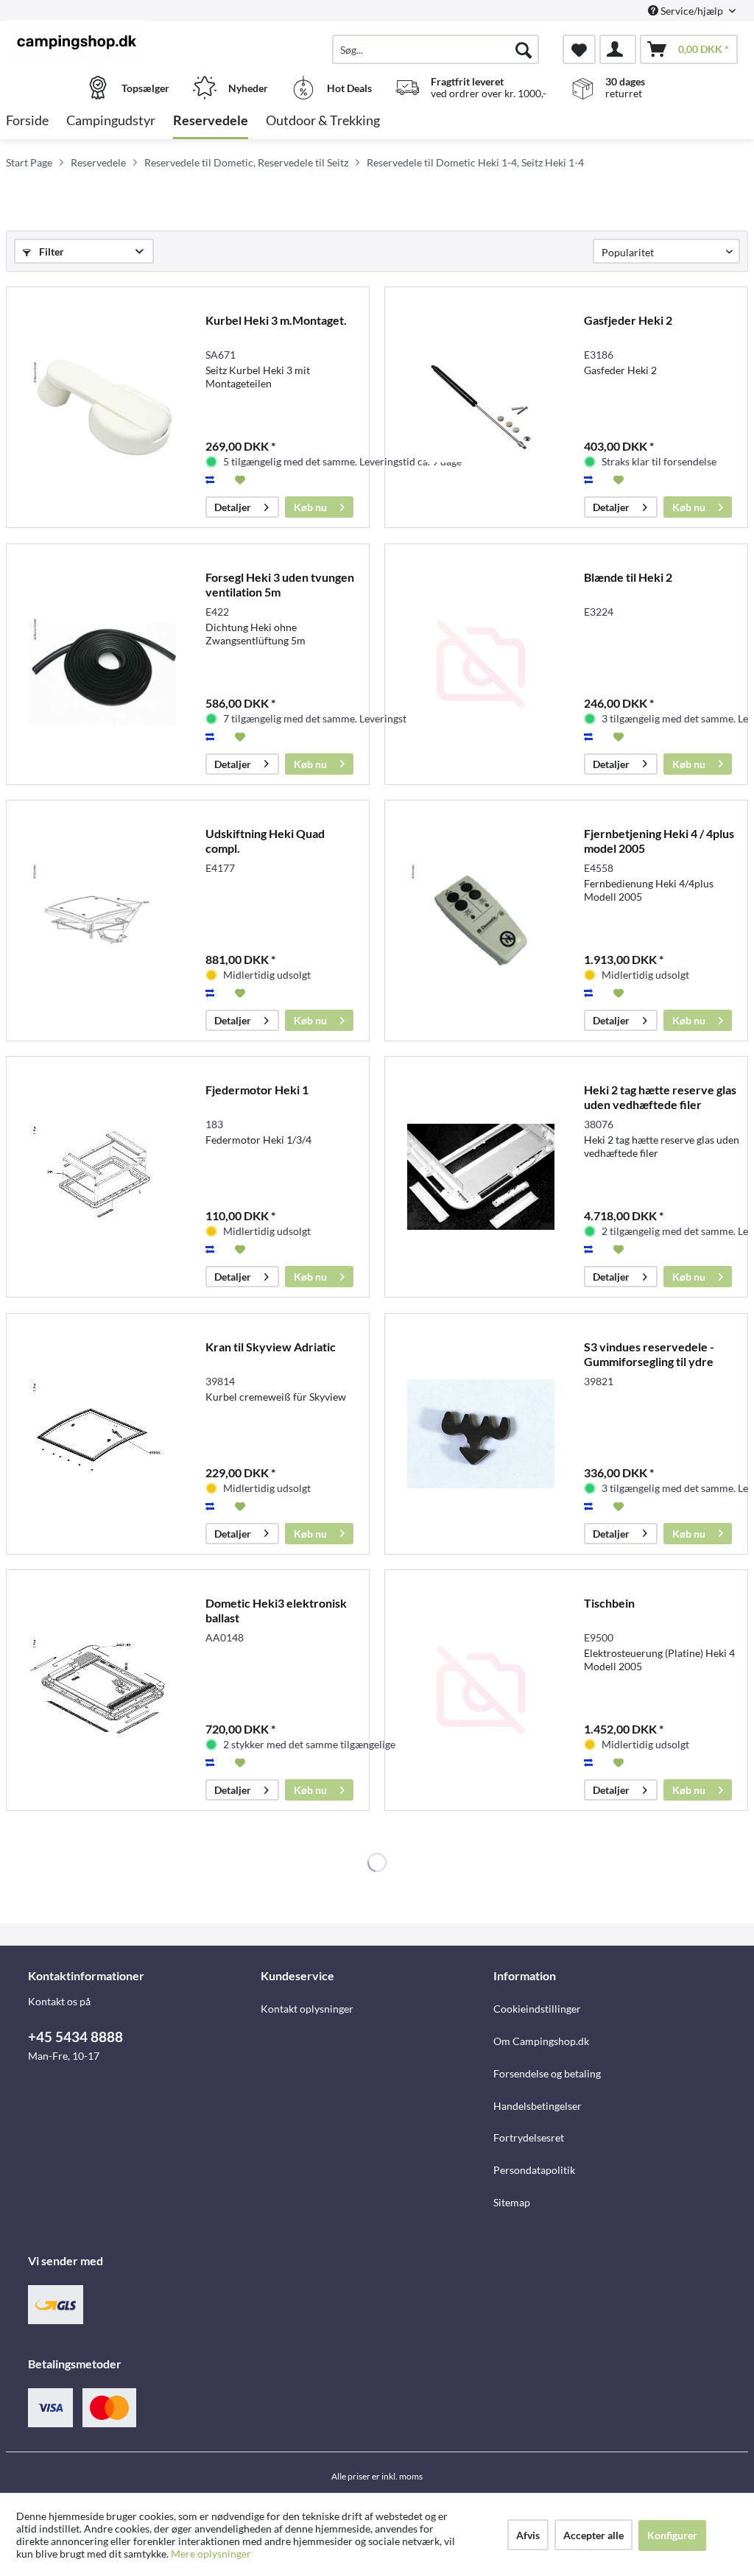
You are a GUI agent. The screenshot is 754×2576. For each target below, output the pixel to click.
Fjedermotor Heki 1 (257, 1090)
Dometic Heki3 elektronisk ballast (276, 1610)
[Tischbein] (481, 1690)
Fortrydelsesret (529, 2137)
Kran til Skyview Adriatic (271, 1347)
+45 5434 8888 (75, 2037)
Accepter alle (593, 2535)
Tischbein (609, 1603)
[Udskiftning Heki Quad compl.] (102, 921)
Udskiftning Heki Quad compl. (265, 841)
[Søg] (524, 49)
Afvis (528, 2535)
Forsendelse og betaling (547, 2073)
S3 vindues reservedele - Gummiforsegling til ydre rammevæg (649, 1354)
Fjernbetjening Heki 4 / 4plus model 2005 (659, 841)
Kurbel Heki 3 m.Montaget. (276, 320)
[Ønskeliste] (579, 49)
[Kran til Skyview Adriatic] (102, 1434)
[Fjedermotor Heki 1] (102, 1177)
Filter (50, 251)
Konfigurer (672, 2535)
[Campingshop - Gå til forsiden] (98, 42)
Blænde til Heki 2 (628, 577)
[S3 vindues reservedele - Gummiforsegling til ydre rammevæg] (481, 1434)
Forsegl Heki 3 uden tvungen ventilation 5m (280, 584)
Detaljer (233, 507)
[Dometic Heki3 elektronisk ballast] (102, 1690)
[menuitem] (436, 49)
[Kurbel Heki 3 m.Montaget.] (102, 407)
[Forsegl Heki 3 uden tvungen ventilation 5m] (102, 664)
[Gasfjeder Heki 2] (481, 407)
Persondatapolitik (534, 2170)
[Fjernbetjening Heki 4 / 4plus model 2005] (481, 921)
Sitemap (512, 2202)
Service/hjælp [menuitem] (692, 11)
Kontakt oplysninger (307, 2009)
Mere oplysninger (211, 2554)
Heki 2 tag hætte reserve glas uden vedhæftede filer (660, 1097)
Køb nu (310, 507)
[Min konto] (618, 49)
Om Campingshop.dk (541, 2041)
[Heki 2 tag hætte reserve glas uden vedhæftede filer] (481, 1177)
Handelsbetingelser (538, 2106)
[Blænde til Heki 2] (481, 664)
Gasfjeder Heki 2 (628, 320)
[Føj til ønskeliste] (242, 479)
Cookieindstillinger (537, 2009)
